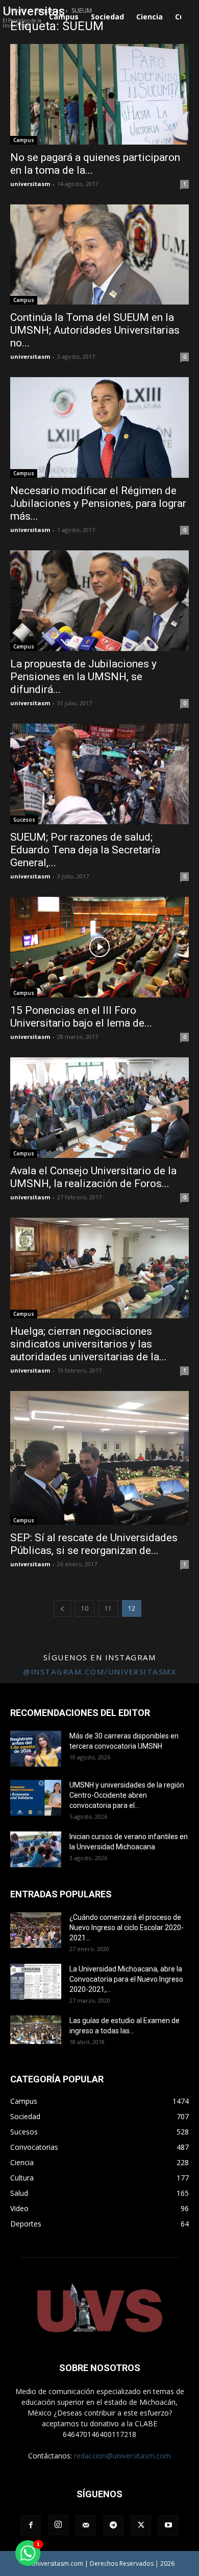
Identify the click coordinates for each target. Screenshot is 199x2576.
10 (85, 1608)
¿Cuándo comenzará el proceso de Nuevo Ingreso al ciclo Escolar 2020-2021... (127, 1928)
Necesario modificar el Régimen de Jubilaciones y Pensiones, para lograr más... (98, 503)
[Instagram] (58, 2525)
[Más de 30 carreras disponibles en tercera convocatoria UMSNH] (36, 1749)
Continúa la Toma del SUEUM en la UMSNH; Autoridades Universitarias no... (95, 330)
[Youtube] (168, 2525)
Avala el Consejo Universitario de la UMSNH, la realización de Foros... (93, 1177)
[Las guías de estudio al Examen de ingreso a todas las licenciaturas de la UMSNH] (36, 2030)
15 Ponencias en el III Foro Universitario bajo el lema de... (81, 1017)
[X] (141, 2525)
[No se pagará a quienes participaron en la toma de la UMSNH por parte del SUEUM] (99, 94)
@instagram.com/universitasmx (99, 1672)
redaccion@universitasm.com (122, 2456)
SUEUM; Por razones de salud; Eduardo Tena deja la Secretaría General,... (85, 850)
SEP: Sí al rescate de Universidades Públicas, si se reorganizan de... (94, 1544)
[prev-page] (62, 1608)
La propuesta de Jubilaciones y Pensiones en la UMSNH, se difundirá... (83, 677)
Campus (24, 140)
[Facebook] (31, 2525)
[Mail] (86, 2525)
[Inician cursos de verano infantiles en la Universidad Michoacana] (36, 1849)
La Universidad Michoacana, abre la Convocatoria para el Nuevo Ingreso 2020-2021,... (126, 1979)
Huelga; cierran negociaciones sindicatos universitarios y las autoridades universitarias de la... (89, 1344)
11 (108, 1608)
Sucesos (24, 820)
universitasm (30, 184)
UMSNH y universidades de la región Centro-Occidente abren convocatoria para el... (127, 1795)
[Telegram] (113, 2525)
